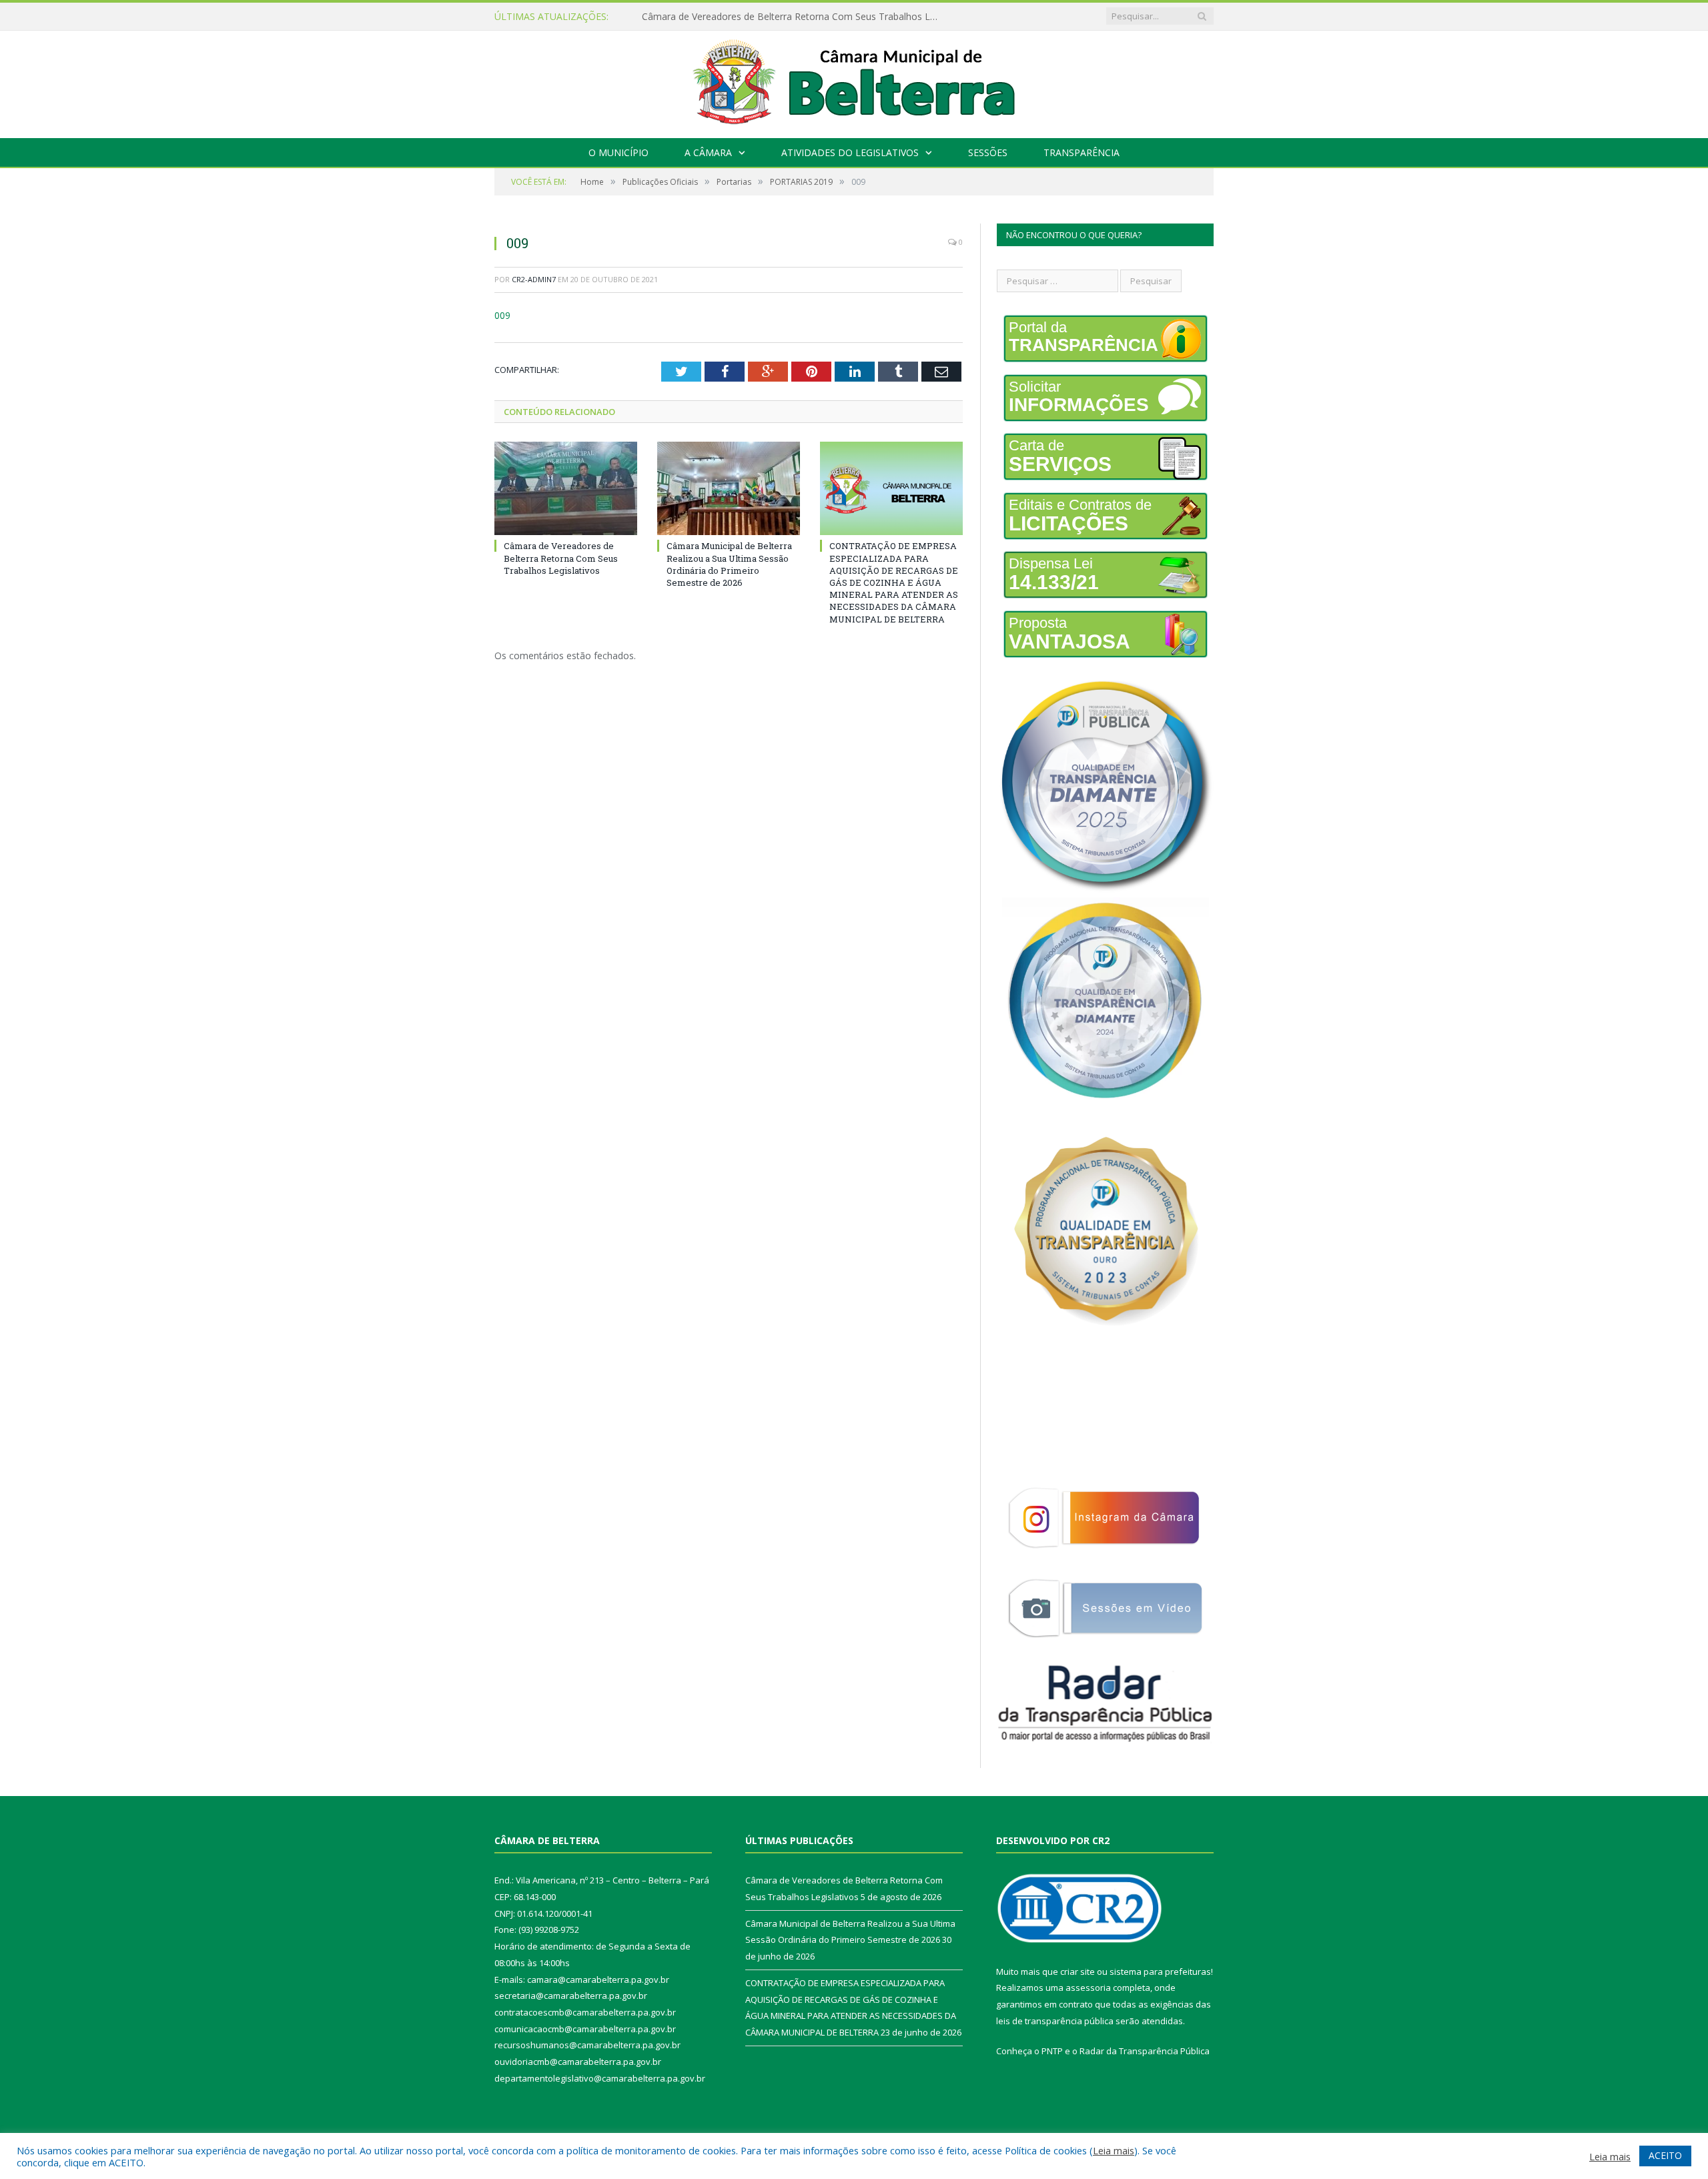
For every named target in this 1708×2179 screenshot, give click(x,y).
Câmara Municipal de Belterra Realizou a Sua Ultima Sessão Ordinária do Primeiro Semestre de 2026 (795, 17)
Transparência (1082, 152)
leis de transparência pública (1055, 2021)
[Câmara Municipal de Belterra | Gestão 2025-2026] (854, 81)
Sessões (988, 152)
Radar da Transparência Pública (1145, 2051)
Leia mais (1114, 2150)
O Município (618, 152)
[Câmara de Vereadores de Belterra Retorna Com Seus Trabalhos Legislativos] (566, 488)
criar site (1078, 1972)
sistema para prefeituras (1160, 1972)
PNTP (1052, 2051)
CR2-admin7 (534, 279)
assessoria (1088, 1988)
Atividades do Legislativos (850, 152)
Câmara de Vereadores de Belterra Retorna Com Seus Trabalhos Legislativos (561, 558)
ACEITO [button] (1665, 2155)
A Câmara (708, 152)
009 (502, 315)
